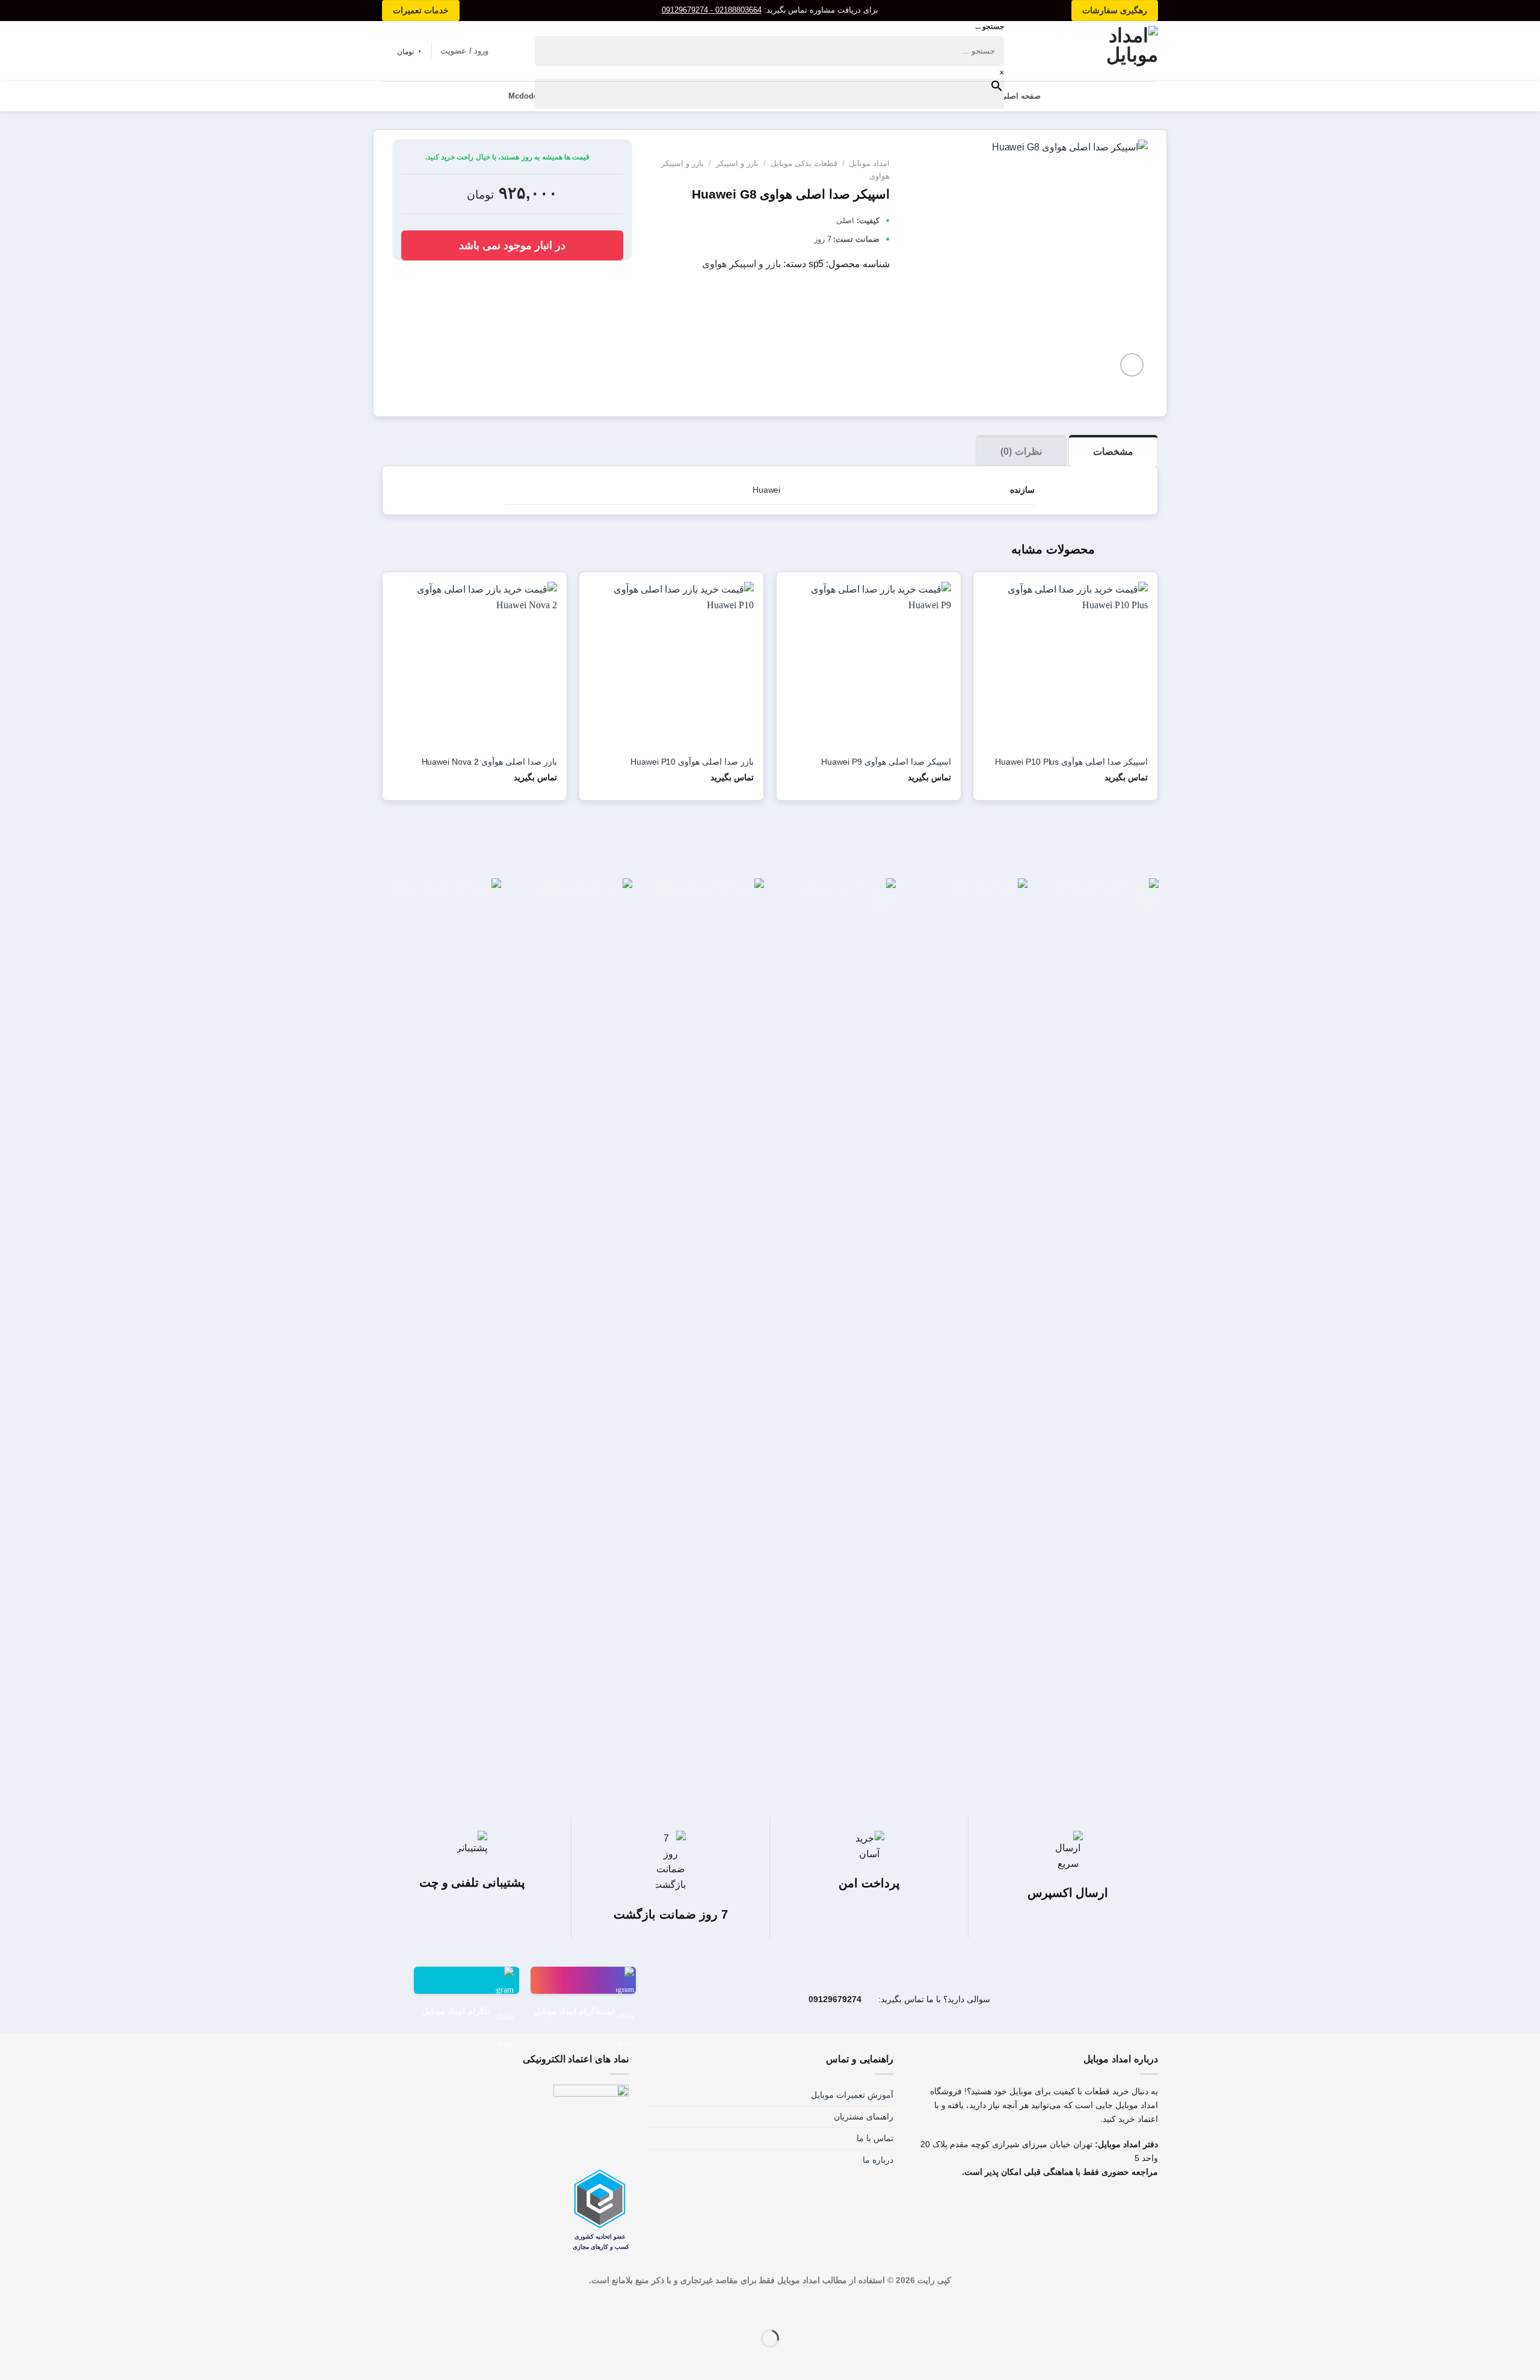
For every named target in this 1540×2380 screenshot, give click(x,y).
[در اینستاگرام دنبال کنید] (1048, 2204)
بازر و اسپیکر (737, 163)
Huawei (767, 490)
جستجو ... (990, 26)
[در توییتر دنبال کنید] (1022, 2204)
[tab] (1113, 451)
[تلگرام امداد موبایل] (467, 1980)
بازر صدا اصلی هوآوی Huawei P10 (692, 762)
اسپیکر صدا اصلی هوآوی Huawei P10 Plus (1071, 762)
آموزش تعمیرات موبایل (852, 2095)
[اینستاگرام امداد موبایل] (583, 1980)
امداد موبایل (869, 163)
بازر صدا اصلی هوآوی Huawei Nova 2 (489, 762)
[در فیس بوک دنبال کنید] (1073, 2204)
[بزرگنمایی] (1132, 365)
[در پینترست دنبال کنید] (996, 2204)
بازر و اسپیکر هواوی (741, 264)
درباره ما (878, 2160)
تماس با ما (875, 2138)
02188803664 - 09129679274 (712, 10)
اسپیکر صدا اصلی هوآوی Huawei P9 (886, 762)
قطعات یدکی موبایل (804, 163)
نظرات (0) (1021, 452)
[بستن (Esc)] (1528, 2308)
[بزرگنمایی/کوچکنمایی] (1495, 2308)
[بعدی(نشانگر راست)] (1495, 2359)
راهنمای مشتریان (864, 2116)
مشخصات (1113, 452)
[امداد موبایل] (1108, 51)
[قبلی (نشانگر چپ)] (1528, 2359)
